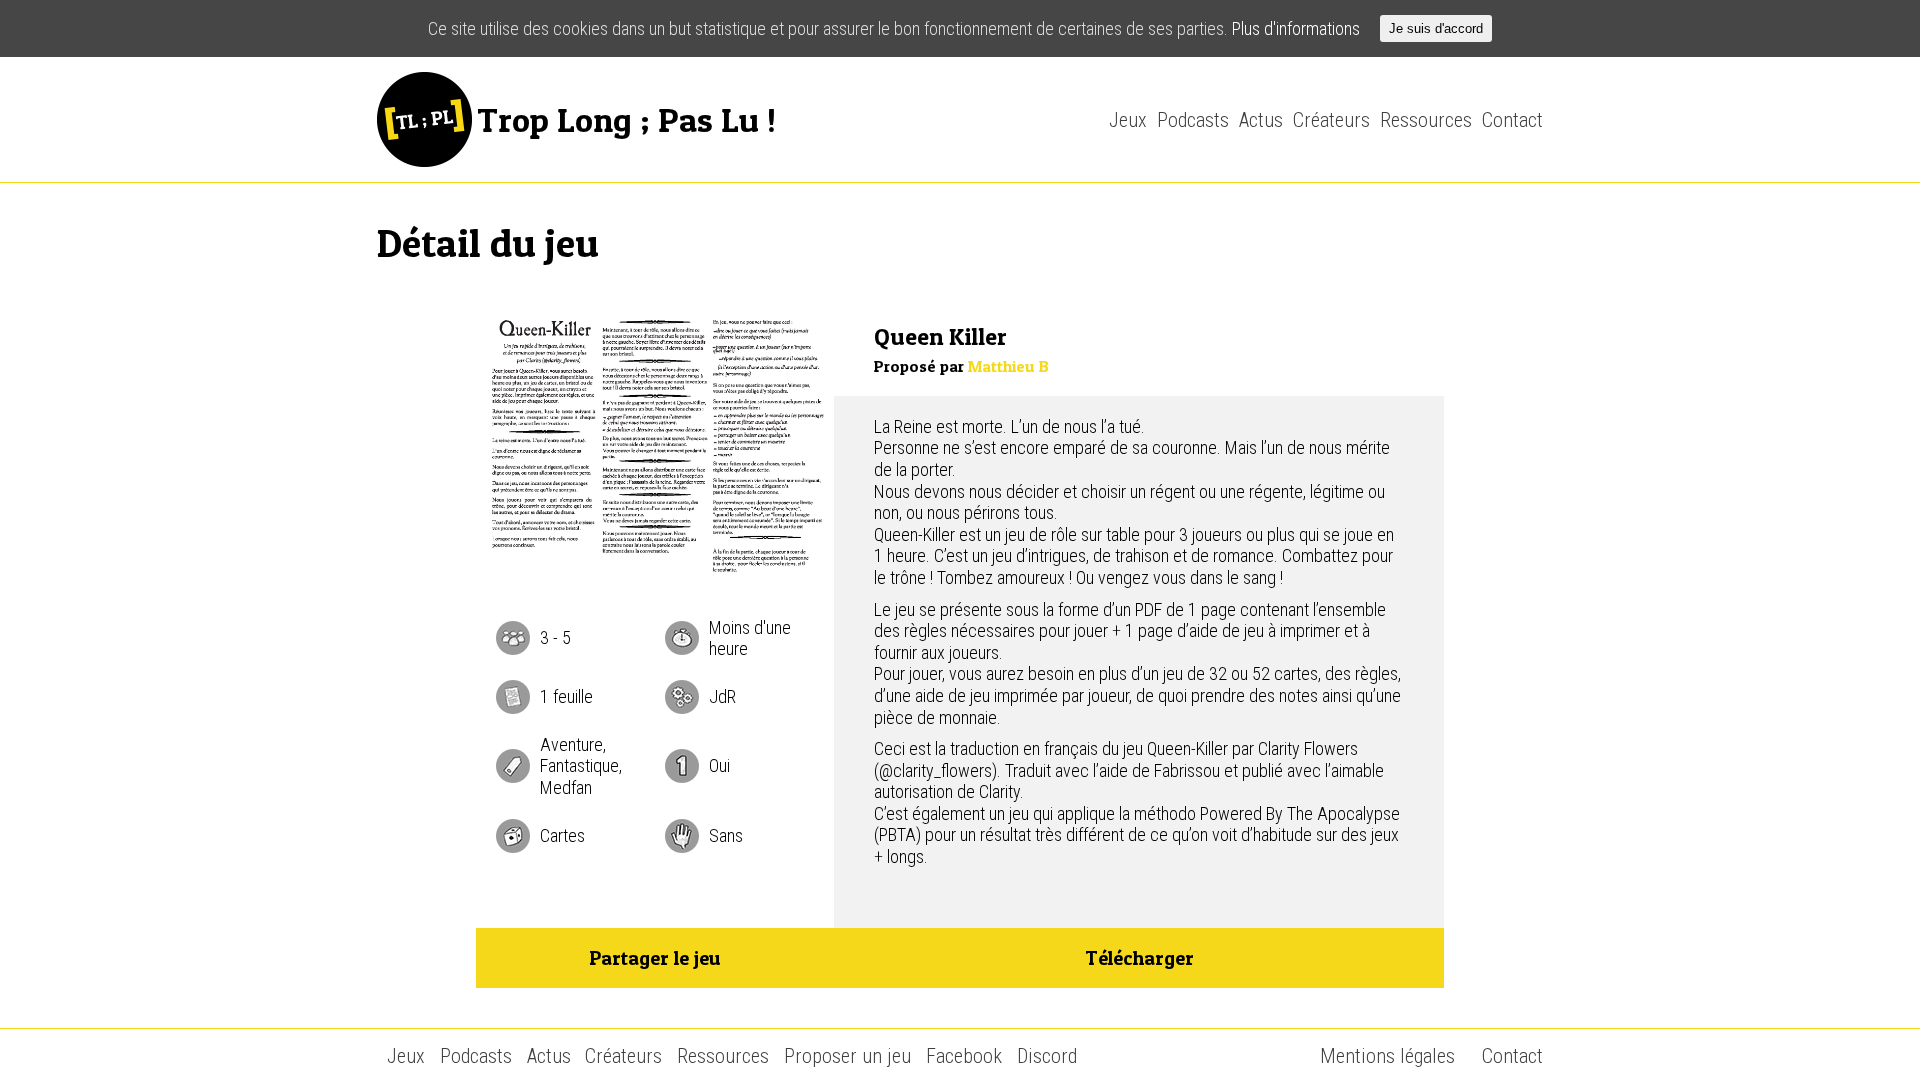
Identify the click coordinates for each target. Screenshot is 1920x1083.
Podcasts (1193, 120)
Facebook (964, 1056)
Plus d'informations (1296, 28)
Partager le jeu (655, 958)
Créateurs (1331, 120)
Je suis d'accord (1436, 28)
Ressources (1426, 120)
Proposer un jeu (847, 1056)
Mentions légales (1387, 1056)
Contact (1512, 120)
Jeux (1128, 120)
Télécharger (1139, 958)
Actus (1261, 120)
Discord (1047, 1056)
